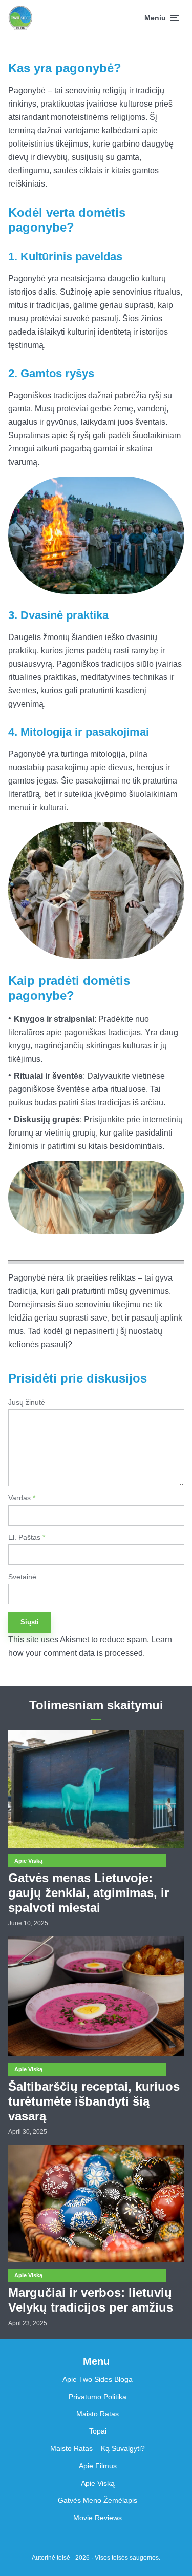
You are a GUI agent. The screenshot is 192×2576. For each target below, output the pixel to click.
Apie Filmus (98, 2466)
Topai (98, 2431)
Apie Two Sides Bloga (98, 2379)
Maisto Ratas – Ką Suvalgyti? (98, 2448)
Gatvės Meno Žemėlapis (98, 2500)
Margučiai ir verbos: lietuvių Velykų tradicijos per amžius (91, 2300)
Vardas (22, 1498)
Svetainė (22, 1577)
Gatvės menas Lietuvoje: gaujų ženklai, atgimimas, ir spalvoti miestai (89, 1893)
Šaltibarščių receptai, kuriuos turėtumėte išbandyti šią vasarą (94, 2101)
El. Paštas (27, 1537)
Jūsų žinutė (27, 1402)
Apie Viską (28, 1861)
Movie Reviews (98, 2518)
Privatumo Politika (98, 2397)
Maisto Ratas (98, 2414)
